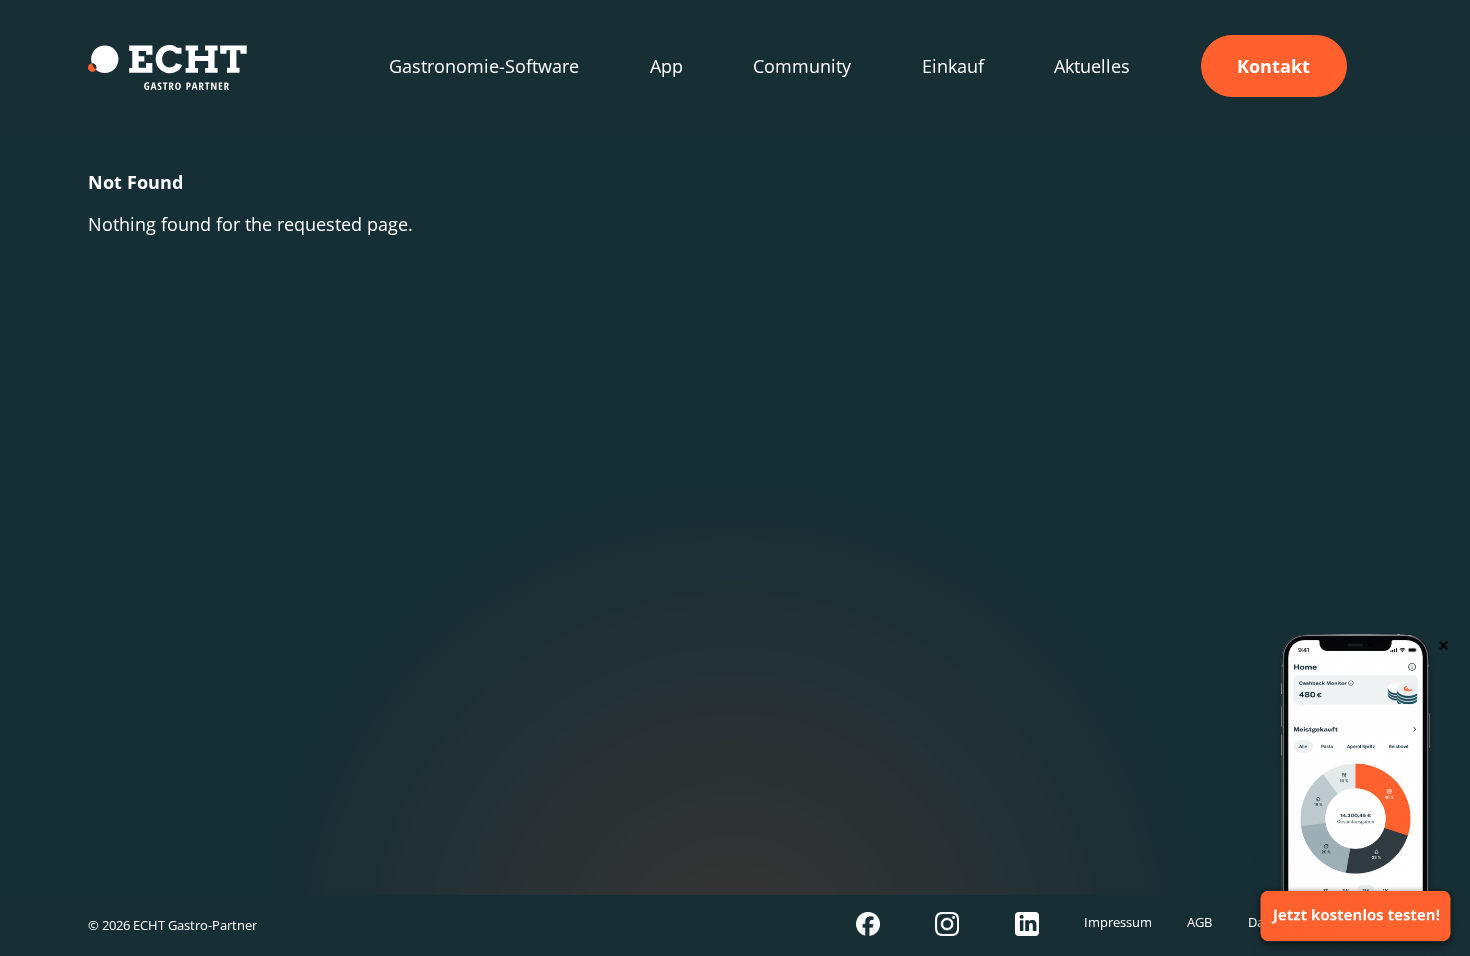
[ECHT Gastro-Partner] (167, 67)
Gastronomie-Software (484, 66)
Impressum (1118, 922)
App (666, 66)
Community (802, 66)
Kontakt (1273, 66)
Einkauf (953, 66)
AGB (1199, 922)
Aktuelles (1092, 66)
